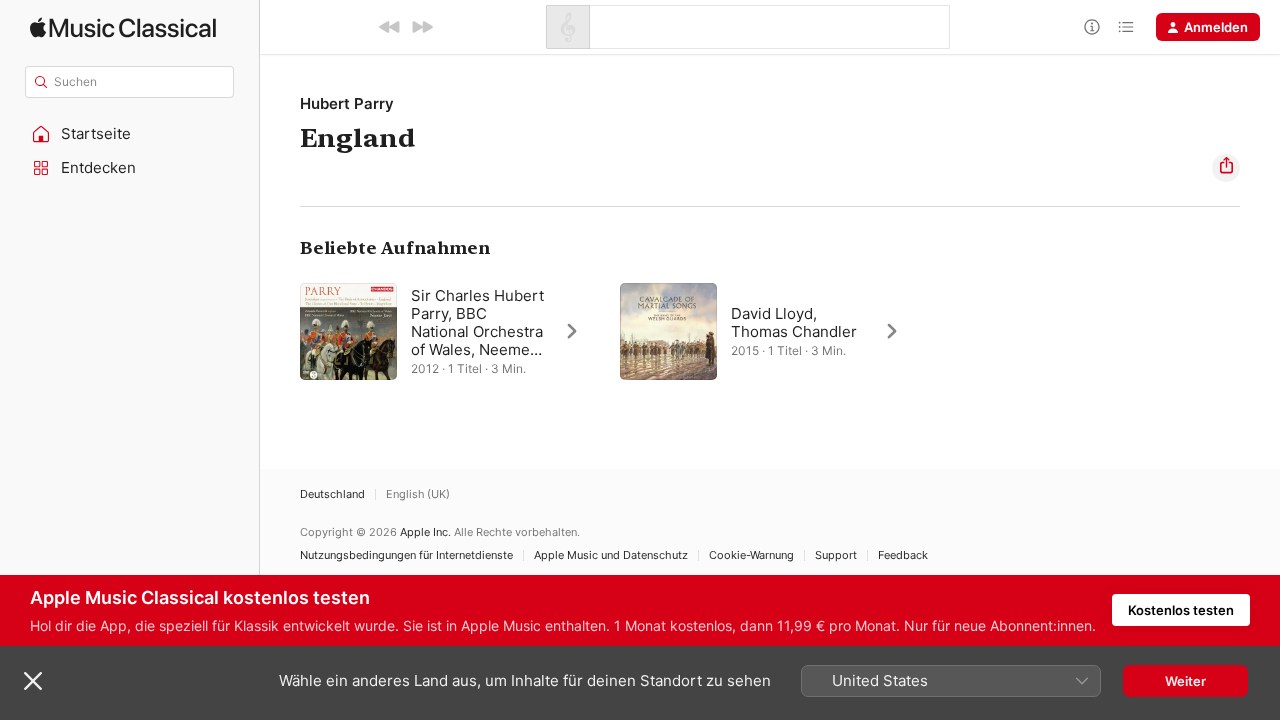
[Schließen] (33, 681)
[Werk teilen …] (1226, 168)
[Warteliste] (1126, 27)
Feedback (903, 555)
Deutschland (332, 494)
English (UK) (418, 494)
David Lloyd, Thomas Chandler (794, 322)
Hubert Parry (347, 103)
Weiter (1185, 681)
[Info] (1092, 27)
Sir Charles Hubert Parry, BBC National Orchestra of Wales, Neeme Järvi (477, 331)
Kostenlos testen (1181, 610)
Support (836, 555)
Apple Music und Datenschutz (611, 555)
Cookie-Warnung (751, 555)
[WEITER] (422, 27)
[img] (123, 27)
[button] (130, 134)
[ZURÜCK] (390, 27)
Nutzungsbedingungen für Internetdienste (406, 555)
